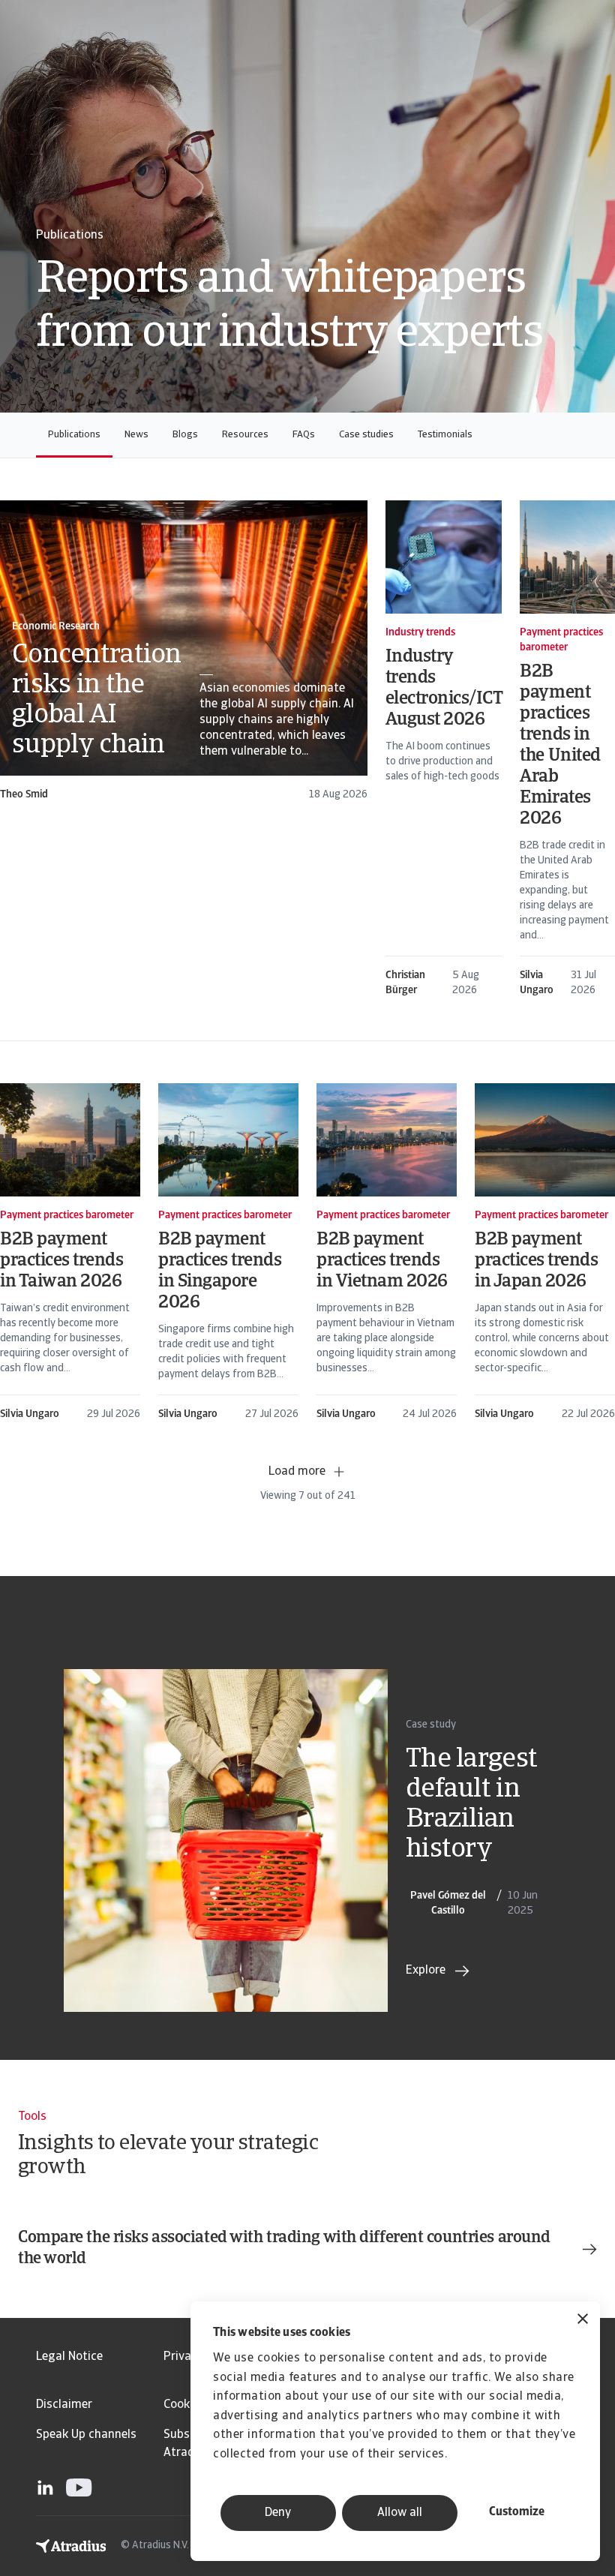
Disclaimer (64, 2405)
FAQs (304, 435)
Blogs (185, 435)
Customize (517, 2512)
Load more (297, 1472)
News (136, 435)
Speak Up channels (86, 2435)
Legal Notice (69, 2357)
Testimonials (445, 435)
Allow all (400, 2513)
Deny (278, 2513)
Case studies (366, 435)
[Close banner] (583, 2321)
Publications (74, 435)
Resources (245, 435)
